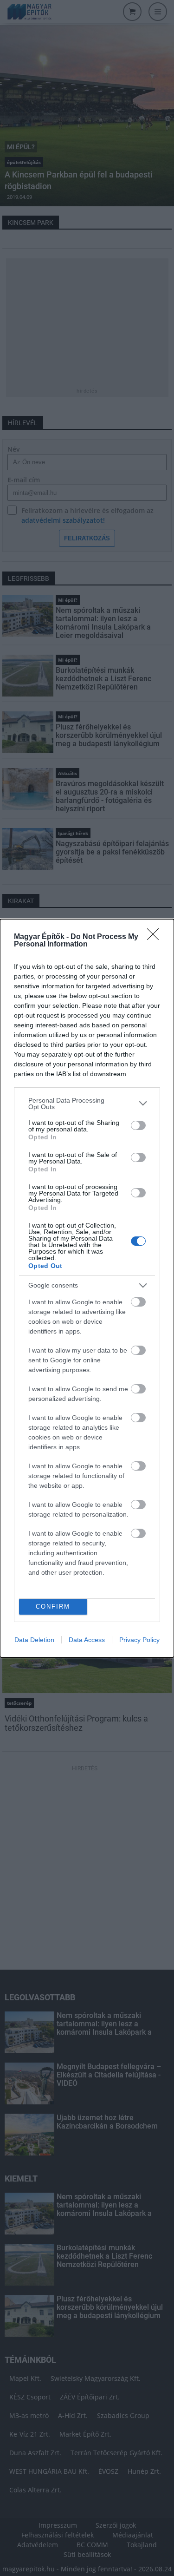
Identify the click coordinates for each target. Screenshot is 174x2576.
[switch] (138, 1125)
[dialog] (87, 1288)
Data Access (87, 1640)
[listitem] (87, 1104)
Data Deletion (34, 1640)
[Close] (156, 937)
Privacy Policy (139, 1640)
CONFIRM (53, 1607)
